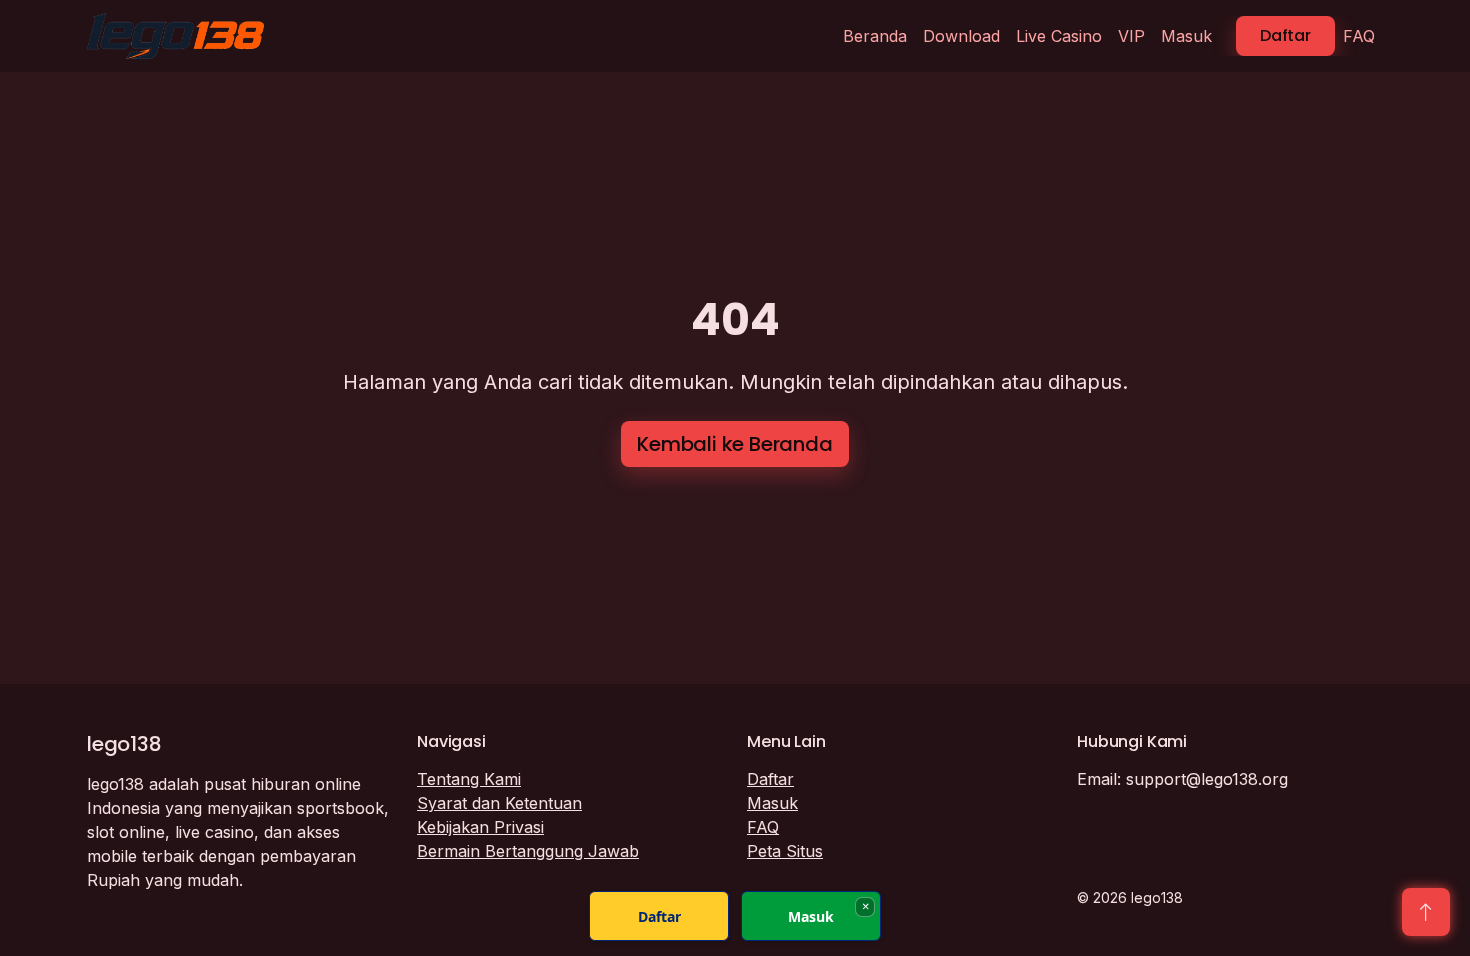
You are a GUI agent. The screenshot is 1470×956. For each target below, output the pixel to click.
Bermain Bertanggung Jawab (528, 851)
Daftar (1285, 35)
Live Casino (1059, 36)
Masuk (1186, 36)
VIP (1131, 36)
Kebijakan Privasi (480, 827)
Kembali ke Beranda (734, 444)
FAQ (1359, 36)
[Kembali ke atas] (1426, 912)
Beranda (875, 36)
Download (961, 36)
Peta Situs (785, 851)
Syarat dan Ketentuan (499, 803)
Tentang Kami (469, 779)
